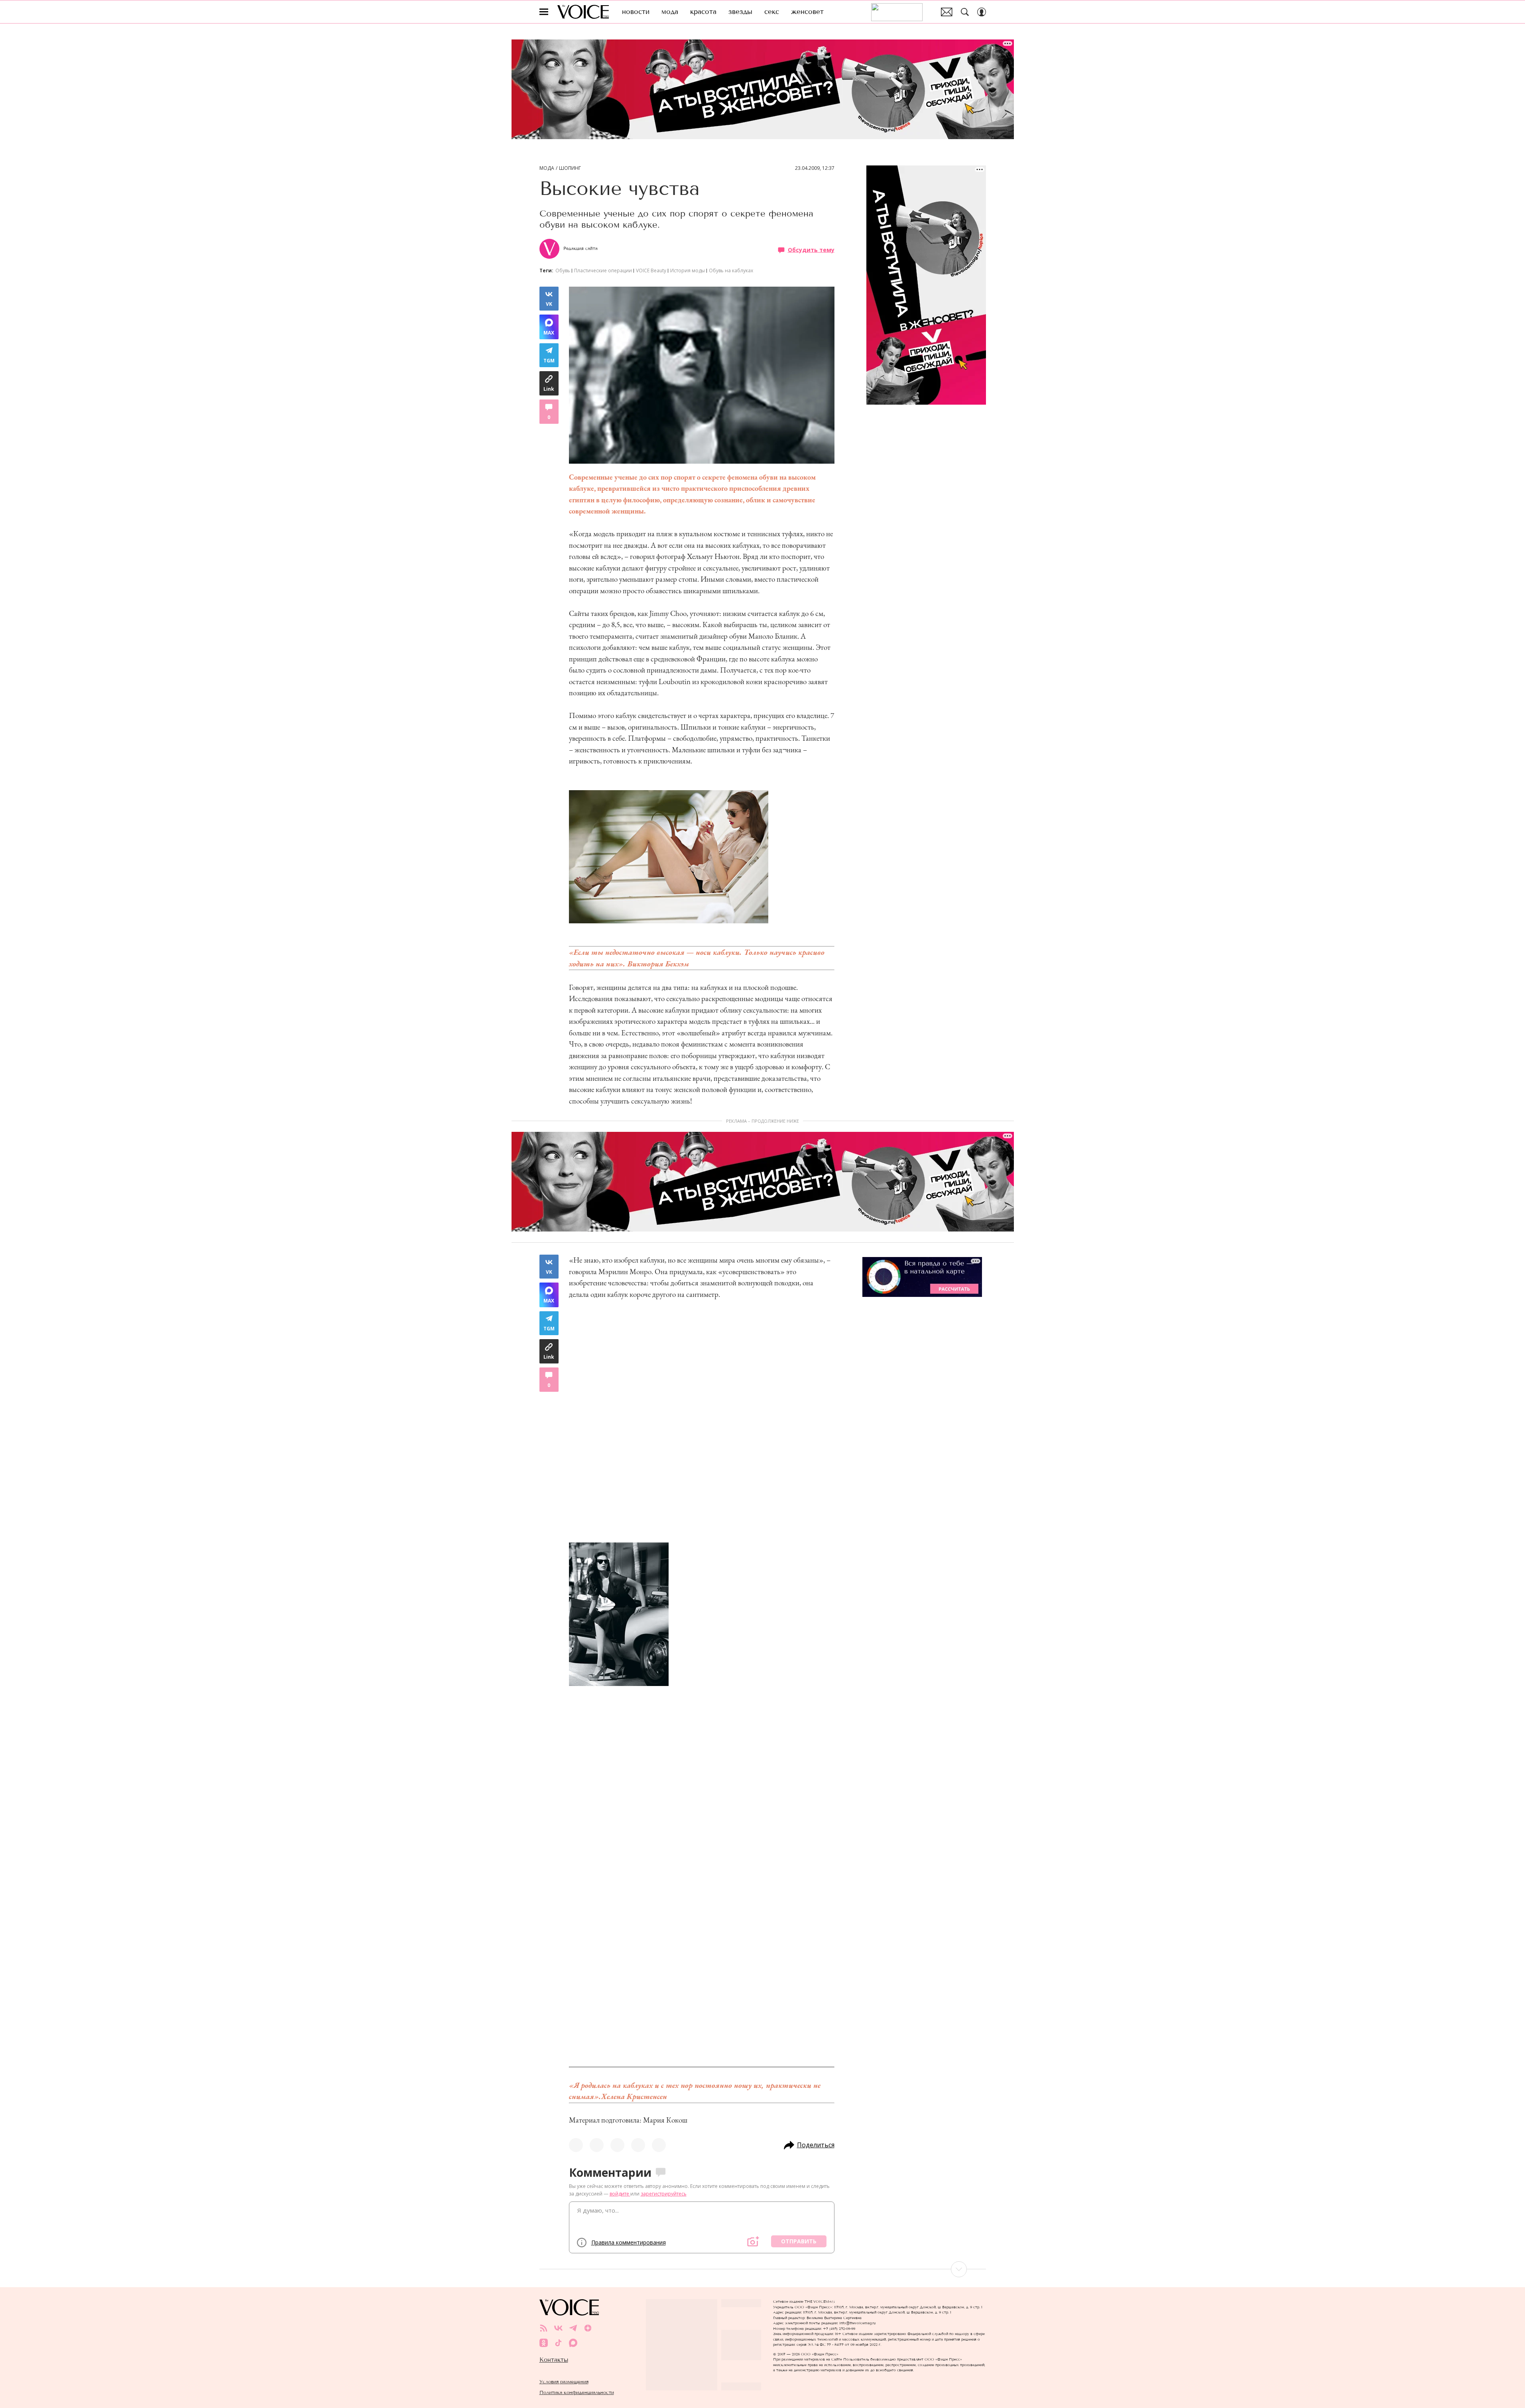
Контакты (554, 2360)
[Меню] (544, 12)
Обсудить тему (811, 250)
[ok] (544, 2343)
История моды (688, 271)
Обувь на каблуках (731, 271)
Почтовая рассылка (947, 12)
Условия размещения (564, 2381)
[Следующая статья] (763, 2269)
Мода (547, 168)
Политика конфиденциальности (577, 2392)
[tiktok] (558, 2343)
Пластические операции (603, 271)
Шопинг (570, 168)
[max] (573, 2343)
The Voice (583, 12)
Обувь (563, 271)
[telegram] (573, 2328)
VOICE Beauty (651, 271)
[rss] (544, 2328)
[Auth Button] (982, 12)
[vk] (558, 2328)
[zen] (588, 2328)
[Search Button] (965, 12)
